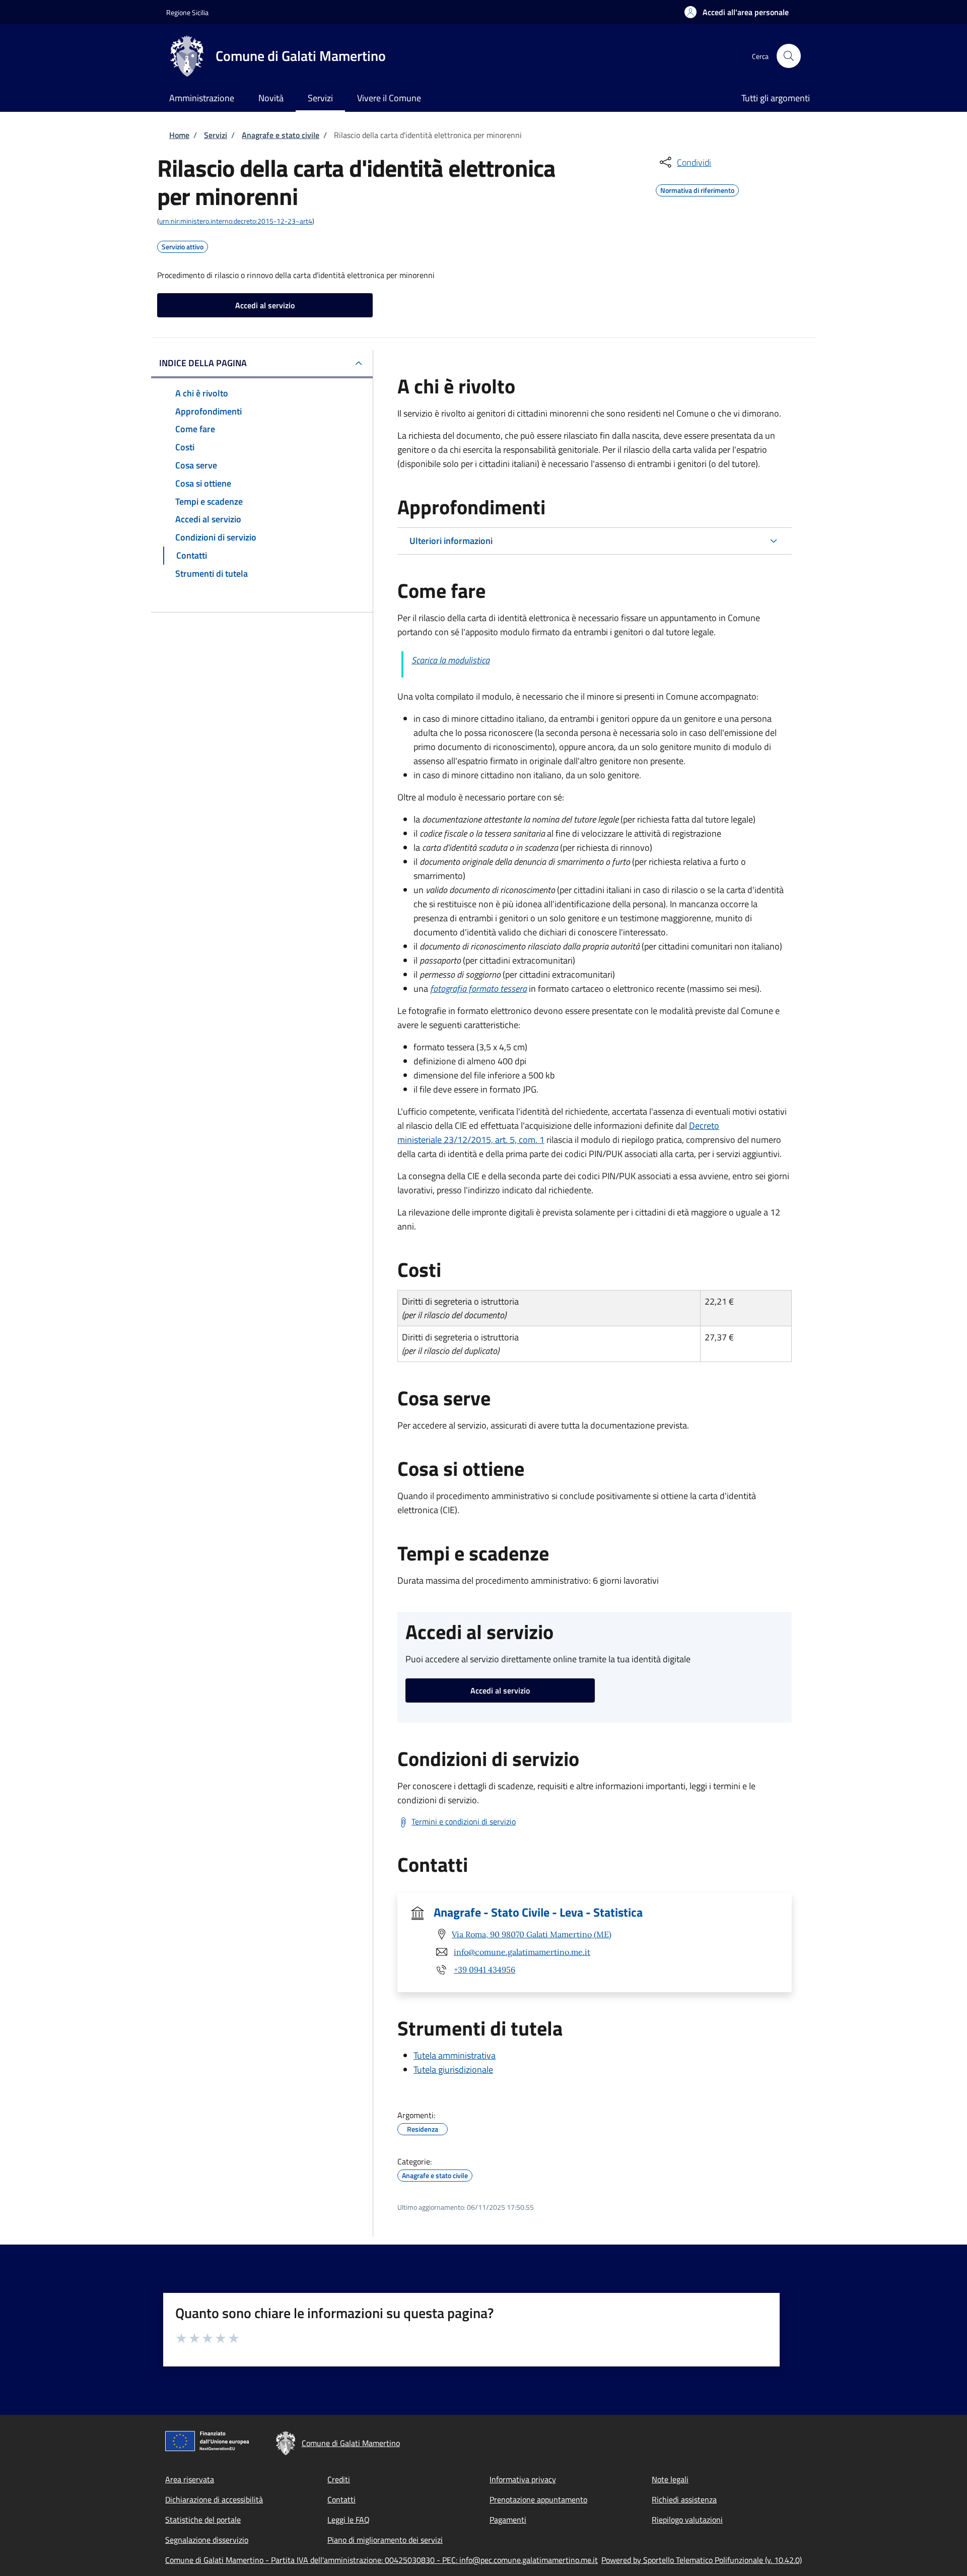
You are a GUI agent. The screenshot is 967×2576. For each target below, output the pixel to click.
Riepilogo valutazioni (687, 2520)
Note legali (670, 2479)
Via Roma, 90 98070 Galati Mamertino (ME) (532, 1934)
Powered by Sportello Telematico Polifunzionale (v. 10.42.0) (702, 2560)
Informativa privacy (523, 2479)
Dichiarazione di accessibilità (214, 2499)
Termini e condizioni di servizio (464, 1821)
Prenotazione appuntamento (538, 2499)
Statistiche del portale (203, 2520)
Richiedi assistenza (684, 2499)
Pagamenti (508, 2520)
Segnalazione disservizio (207, 2540)
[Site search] (789, 56)
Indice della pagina (203, 363)
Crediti (339, 2479)
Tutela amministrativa (455, 2055)
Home (179, 135)
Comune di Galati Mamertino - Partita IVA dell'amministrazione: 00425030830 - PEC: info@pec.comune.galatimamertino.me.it (382, 2560)
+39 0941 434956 (485, 1970)
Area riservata (190, 2479)
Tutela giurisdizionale (453, 2070)
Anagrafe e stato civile (281, 135)
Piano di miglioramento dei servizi (385, 2540)
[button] (737, 12)
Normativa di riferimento (697, 189)
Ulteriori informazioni (451, 541)
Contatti (341, 2499)
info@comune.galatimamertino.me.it (522, 1952)
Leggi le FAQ (349, 2520)
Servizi (216, 135)
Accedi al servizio (265, 305)
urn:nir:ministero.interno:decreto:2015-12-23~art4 (236, 221)
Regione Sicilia (187, 12)
